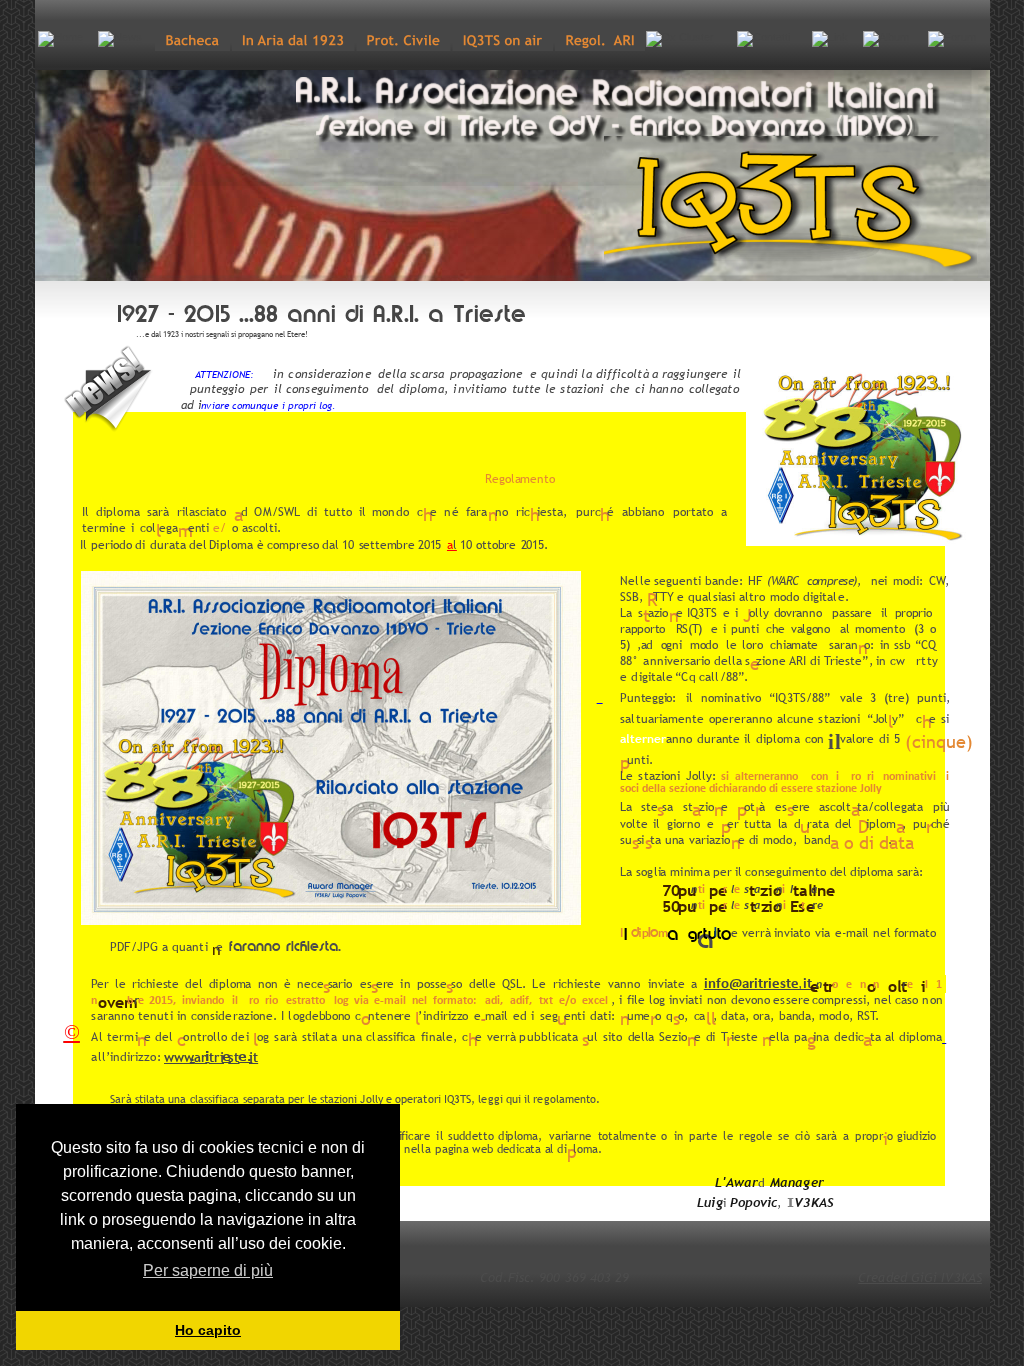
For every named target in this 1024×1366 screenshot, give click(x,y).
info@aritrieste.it (759, 984)
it (253, 1057)
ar (200, 1057)
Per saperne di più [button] (208, 1270)
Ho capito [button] (208, 1330)
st (233, 1057)
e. (245, 1056)
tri (216, 1057)
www (179, 1057)
